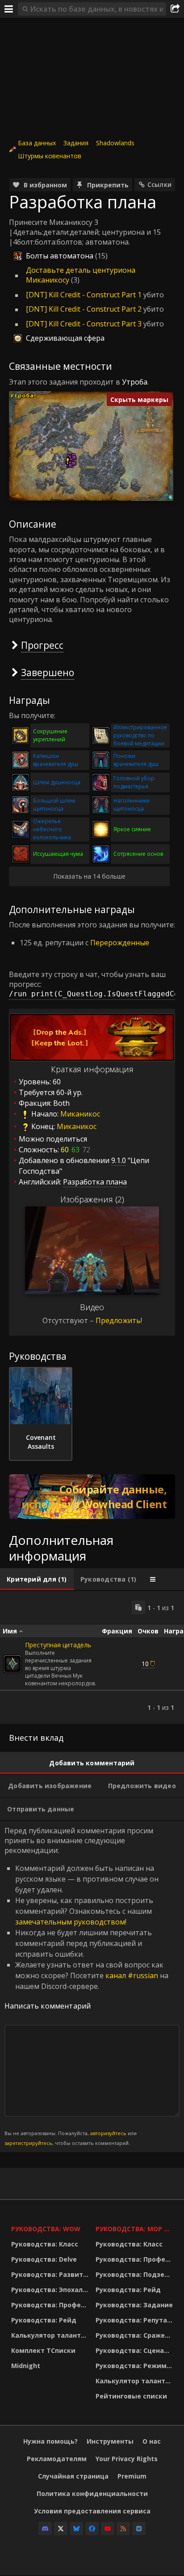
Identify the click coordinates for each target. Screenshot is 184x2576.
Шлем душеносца (57, 782)
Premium (132, 2476)
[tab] (37, 1579)
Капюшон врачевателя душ (56, 760)
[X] (61, 2529)
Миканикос (80, 1114)
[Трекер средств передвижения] (92, 1497)
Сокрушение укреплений (50, 735)
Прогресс (42, 645)
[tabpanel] (92, 1657)
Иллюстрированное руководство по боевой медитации (140, 735)
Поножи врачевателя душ (136, 760)
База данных (37, 143)
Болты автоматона (60, 256)
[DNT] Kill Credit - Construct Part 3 (84, 324)
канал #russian (132, 1975)
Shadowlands (115, 143)
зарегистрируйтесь (28, 2143)
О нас (152, 2441)
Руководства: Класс (45, 2244)
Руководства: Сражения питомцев (136, 2335)
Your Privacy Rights (127, 2459)
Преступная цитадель (58, 1645)
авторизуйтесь (108, 2133)
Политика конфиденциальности (92, 2494)
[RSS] (123, 2529)
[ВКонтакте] (139, 2529)
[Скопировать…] (138, 1607)
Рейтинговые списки (131, 2396)
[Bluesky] (76, 2529)
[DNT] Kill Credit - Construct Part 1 (84, 295)
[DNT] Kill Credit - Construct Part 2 (84, 309)
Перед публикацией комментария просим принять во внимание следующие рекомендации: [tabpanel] (86, 1986)
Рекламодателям (57, 2459)
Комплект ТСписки (43, 2350)
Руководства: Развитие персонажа (51, 2274)
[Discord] (45, 2529)
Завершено (48, 672)
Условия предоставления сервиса (92, 2511)
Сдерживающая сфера (65, 338)
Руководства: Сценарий (136, 2350)
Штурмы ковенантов (50, 156)
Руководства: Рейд (44, 2320)
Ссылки (159, 184)
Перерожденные (120, 943)
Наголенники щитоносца (132, 805)
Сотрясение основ (138, 854)
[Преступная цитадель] (13, 1664)
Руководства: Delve (44, 2259)
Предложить (118, 1320)
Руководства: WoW (46, 2229)
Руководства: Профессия (51, 2305)
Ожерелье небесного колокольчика (52, 829)
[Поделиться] (175, 9)
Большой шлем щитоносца (54, 805)
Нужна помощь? (50, 2441)
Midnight (26, 2366)
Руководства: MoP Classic (136, 2229)
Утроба (135, 382)
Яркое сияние (132, 829)
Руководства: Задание (134, 2305)
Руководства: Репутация (136, 2320)
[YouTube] (108, 2529)
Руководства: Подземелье (136, 2274)
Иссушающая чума (58, 854)
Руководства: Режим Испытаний (136, 2366)
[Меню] (9, 9)
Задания (76, 143)
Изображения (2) (92, 1199)
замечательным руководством (70, 1922)
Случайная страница (73, 2476)
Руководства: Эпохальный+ (51, 2290)
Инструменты (110, 2441)
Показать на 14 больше (89, 876)
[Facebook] (92, 2529)
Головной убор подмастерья (134, 782)
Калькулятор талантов (50, 2335)
